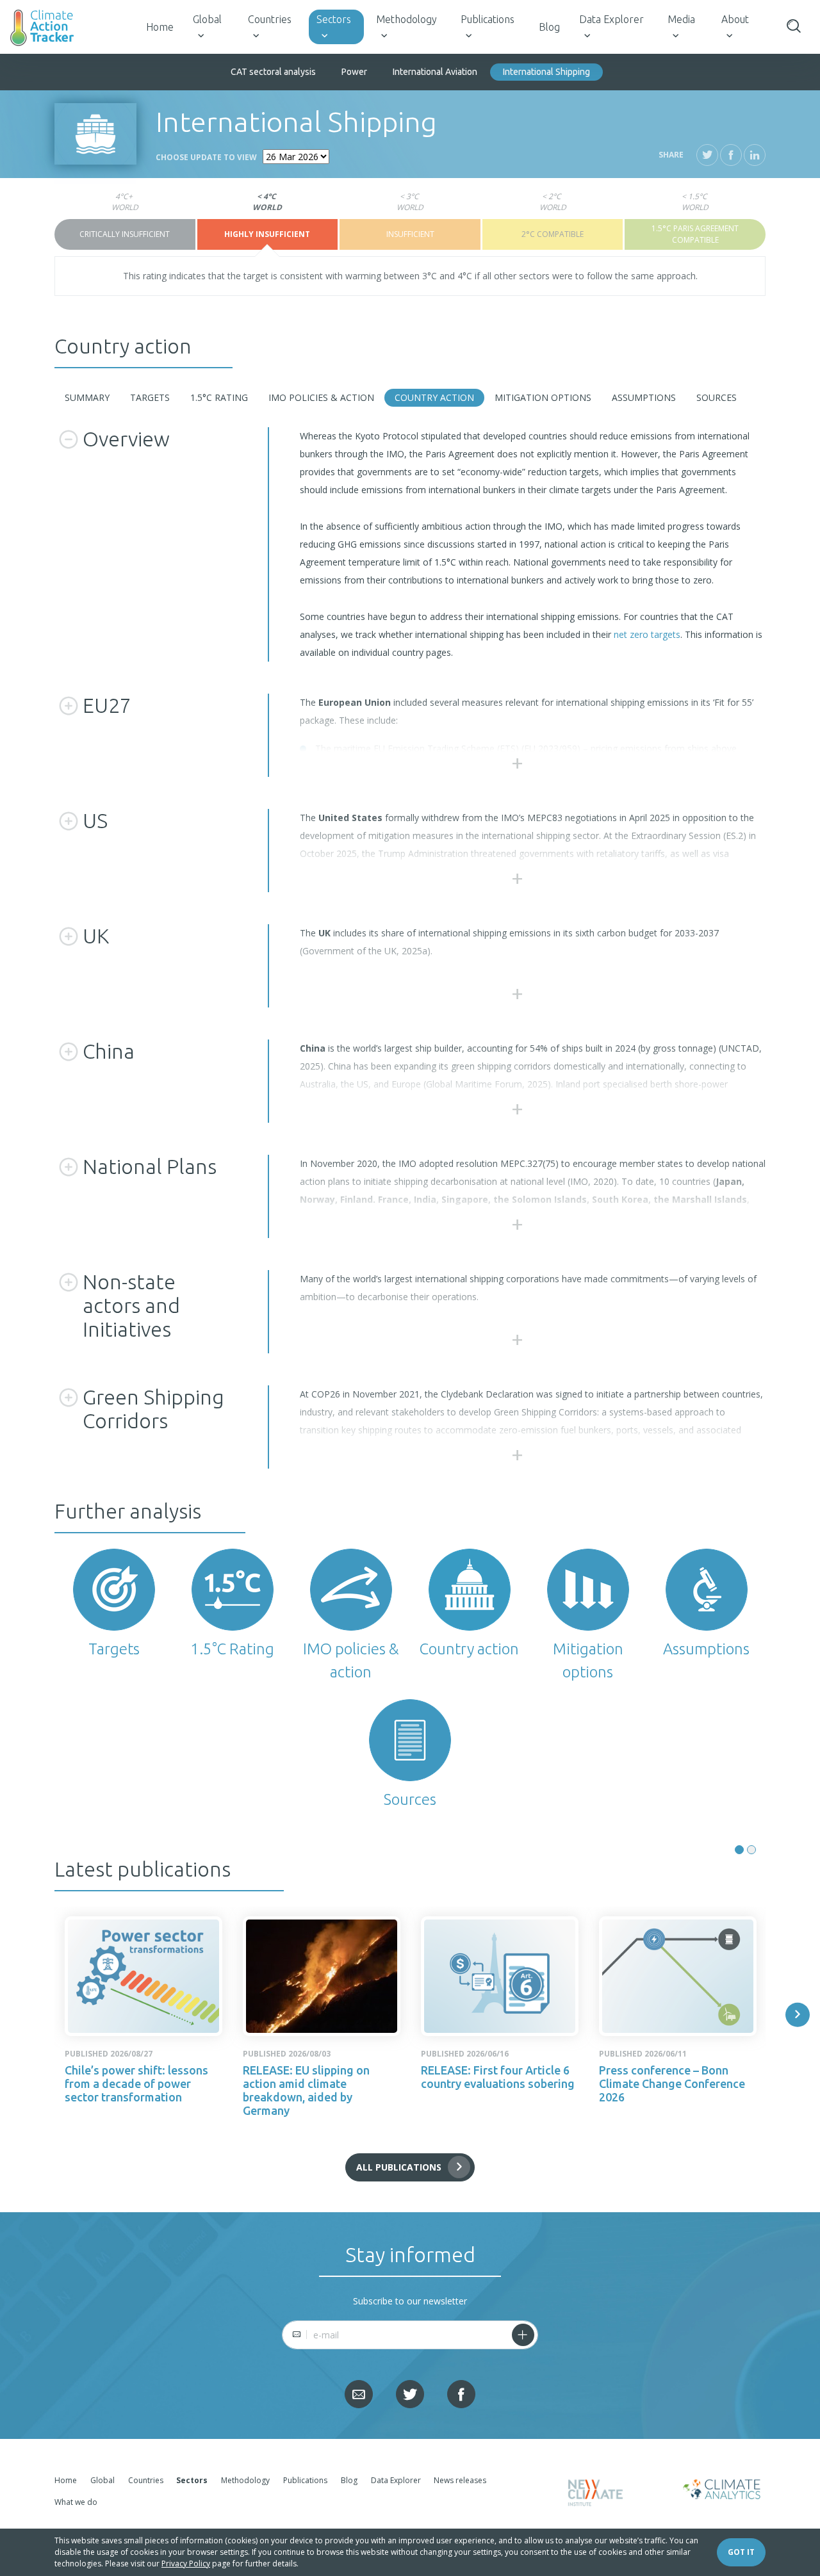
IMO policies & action (321, 397)
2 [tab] (751, 1850)
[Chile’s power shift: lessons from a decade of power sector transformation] (143, 1976)
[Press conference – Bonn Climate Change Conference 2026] (678, 1976)
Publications (488, 19)
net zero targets (647, 634)
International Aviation (435, 72)
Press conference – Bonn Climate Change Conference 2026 (672, 2083)
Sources (717, 397)
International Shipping (546, 72)
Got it (741, 2552)
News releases (460, 2480)
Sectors (334, 19)
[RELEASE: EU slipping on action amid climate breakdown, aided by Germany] (322, 1976)
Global (207, 19)
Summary (87, 397)
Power (354, 72)
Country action (434, 397)
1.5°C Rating (219, 397)
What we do (76, 2502)
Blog (549, 27)
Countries (270, 19)
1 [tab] (739, 1850)
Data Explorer (611, 19)
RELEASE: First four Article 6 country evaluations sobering (498, 2077)
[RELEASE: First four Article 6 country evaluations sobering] (500, 1976)
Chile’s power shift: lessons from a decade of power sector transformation (136, 2083)
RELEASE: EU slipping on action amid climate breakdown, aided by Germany (306, 2090)
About (735, 19)
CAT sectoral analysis (273, 72)
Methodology (406, 19)
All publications (399, 2167)
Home (160, 27)
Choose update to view (206, 157)
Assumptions (644, 397)
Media (681, 19)
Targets (150, 397)
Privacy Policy (186, 2564)
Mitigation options (543, 397)
